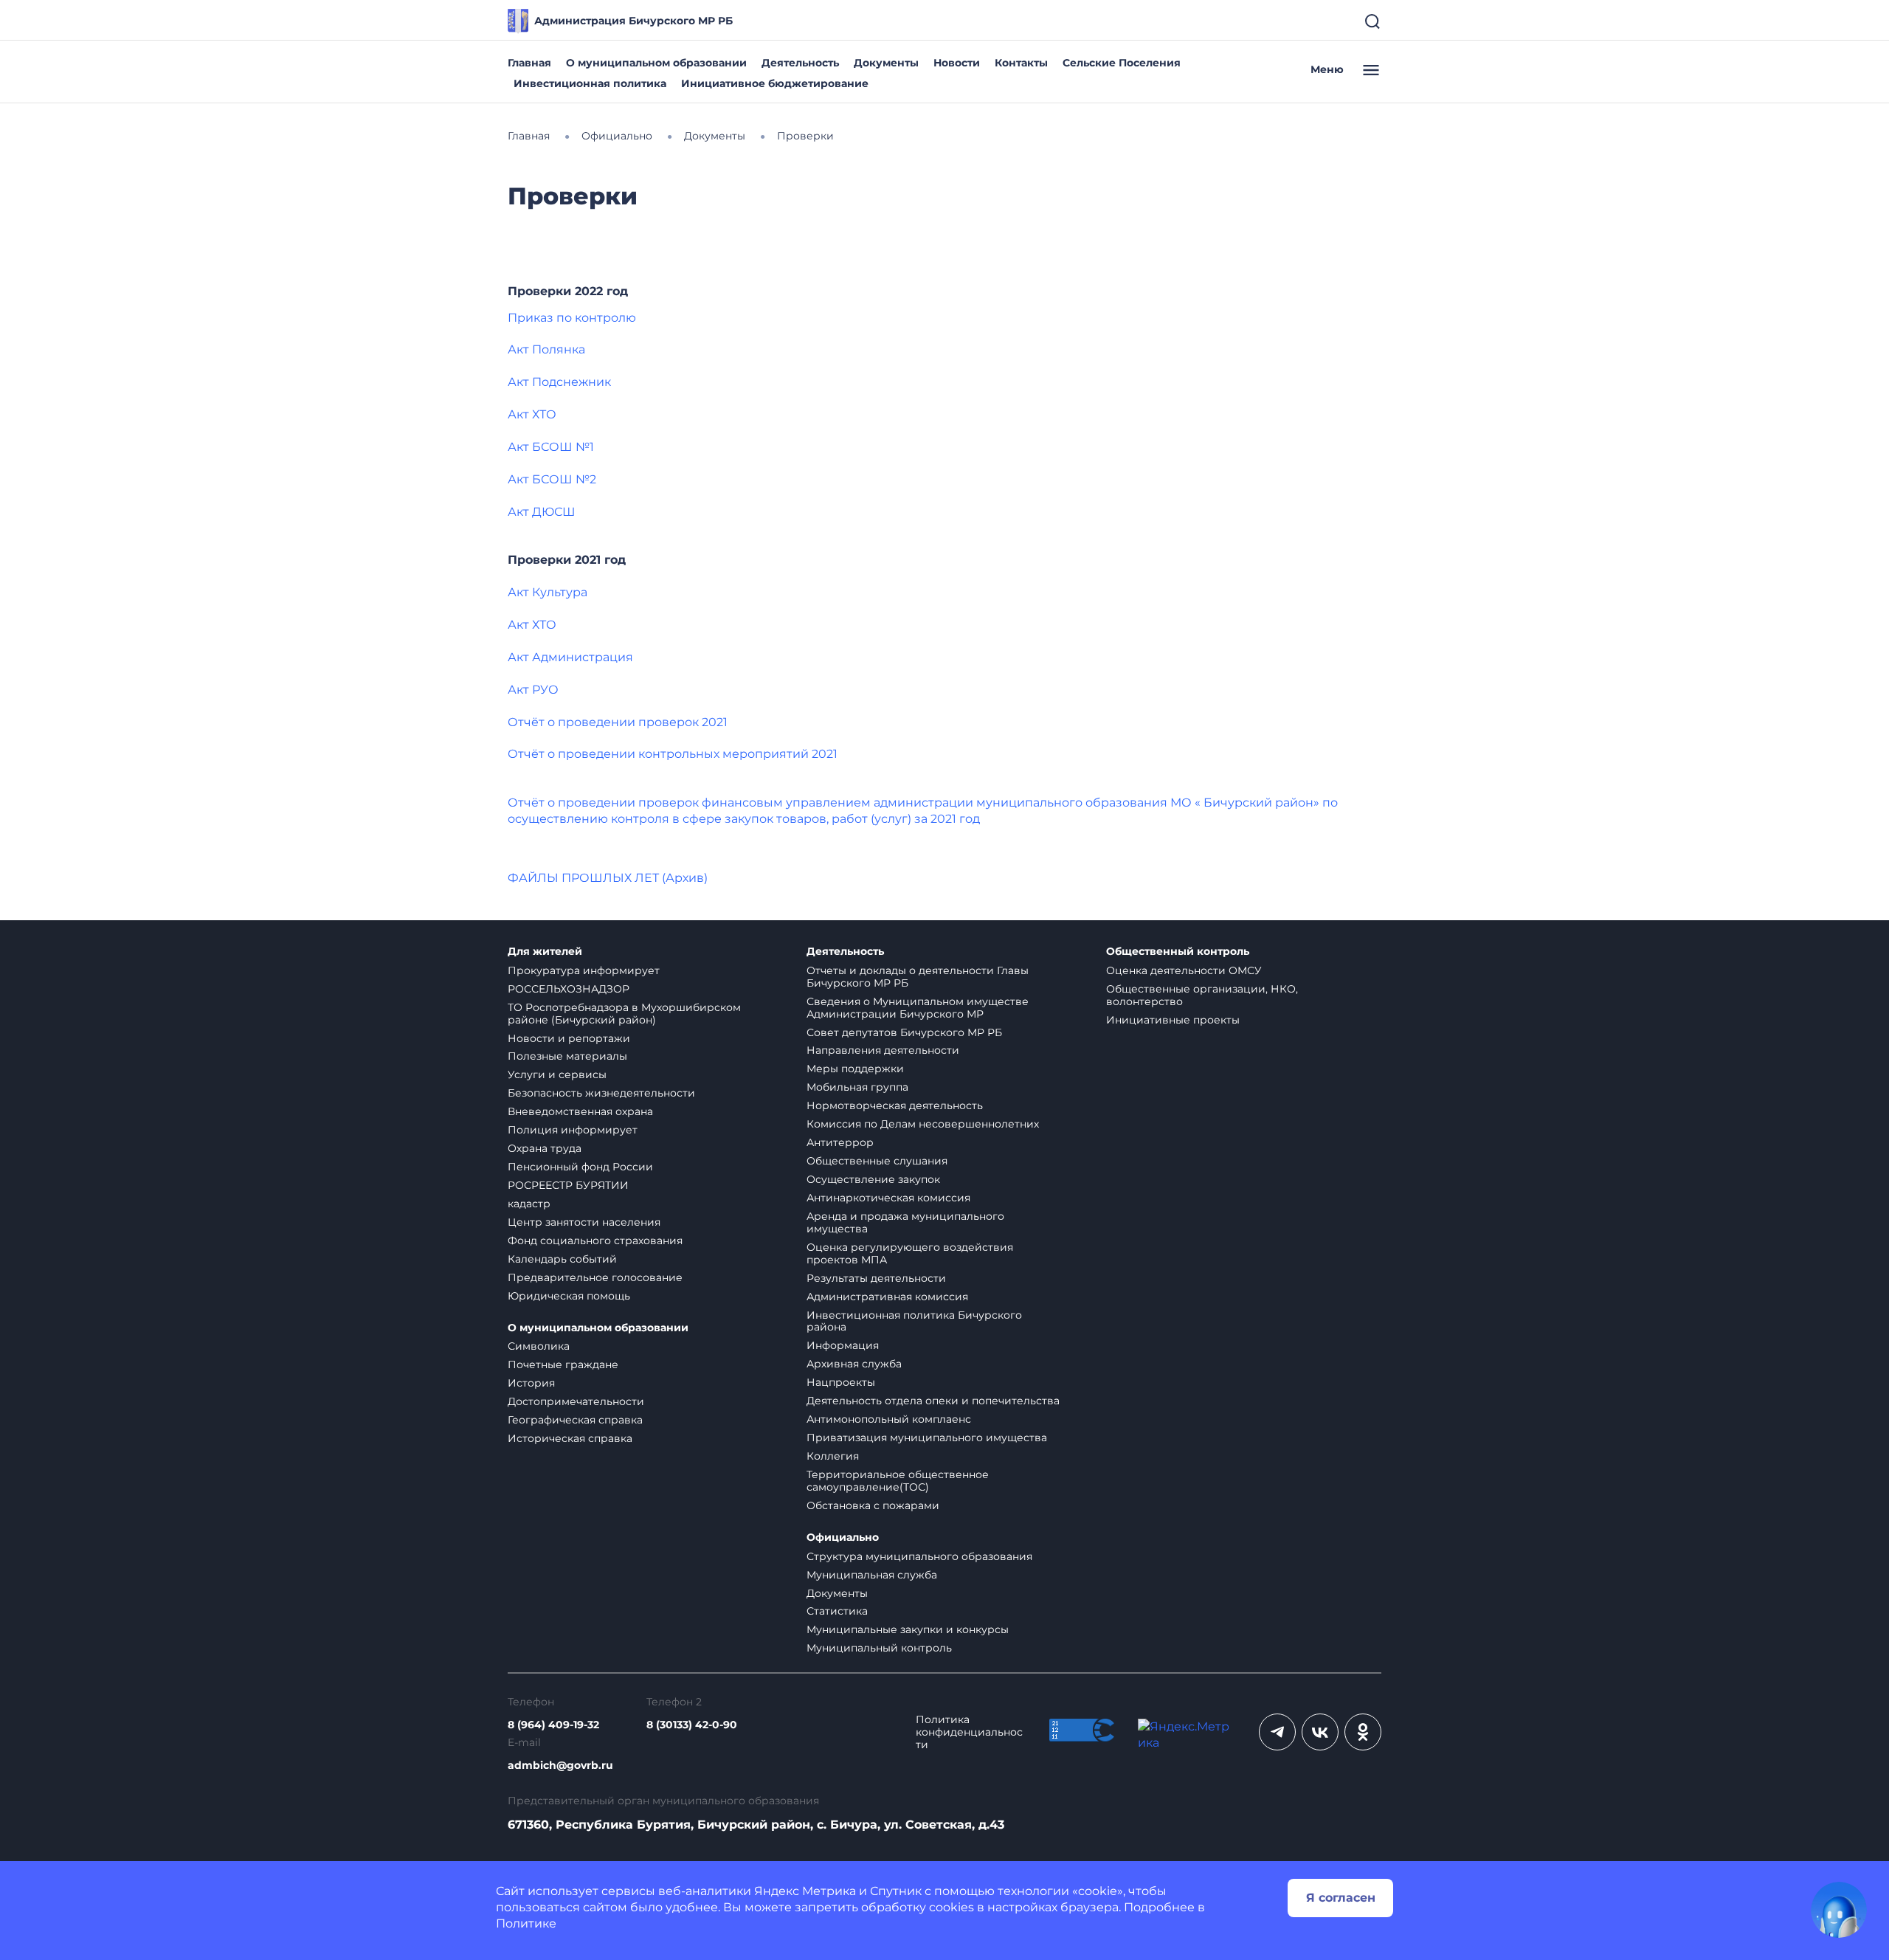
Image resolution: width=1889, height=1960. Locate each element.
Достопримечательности (576, 1401)
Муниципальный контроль (879, 1648)
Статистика (837, 1611)
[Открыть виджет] (1839, 1910)
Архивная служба (854, 1364)
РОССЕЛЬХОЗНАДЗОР (569, 989)
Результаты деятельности (876, 1278)
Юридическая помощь (569, 1296)
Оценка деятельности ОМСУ (1184, 970)
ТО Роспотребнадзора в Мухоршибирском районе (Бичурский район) (624, 1014)
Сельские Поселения (1122, 63)
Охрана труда (545, 1148)
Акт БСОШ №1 (551, 447)
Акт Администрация (570, 657)
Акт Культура (548, 592)
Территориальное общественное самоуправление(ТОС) (898, 1481)
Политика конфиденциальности (969, 1732)
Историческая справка (570, 1438)
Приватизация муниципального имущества (927, 1438)
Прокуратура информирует (584, 970)
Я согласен (1341, 1898)
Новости (957, 63)
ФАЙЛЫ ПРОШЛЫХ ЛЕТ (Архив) (608, 878)
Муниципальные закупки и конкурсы (908, 1629)
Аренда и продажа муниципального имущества (905, 1222)
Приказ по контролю (572, 318)
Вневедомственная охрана (580, 1111)
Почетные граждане (563, 1364)
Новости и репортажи (569, 1038)
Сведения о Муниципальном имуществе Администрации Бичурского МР (918, 1008)
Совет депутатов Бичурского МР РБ (904, 1032)
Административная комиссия (887, 1297)
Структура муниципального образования (919, 1556)
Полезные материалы (567, 1056)
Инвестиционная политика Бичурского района (914, 1321)
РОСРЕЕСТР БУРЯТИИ (568, 1185)
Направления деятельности (883, 1050)
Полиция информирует (573, 1130)
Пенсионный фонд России (580, 1167)
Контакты (1021, 63)
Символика (539, 1346)
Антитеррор (840, 1142)
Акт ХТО (532, 414)
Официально (843, 1538)
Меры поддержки (855, 1069)
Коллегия (833, 1456)
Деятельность (800, 63)
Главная (529, 63)
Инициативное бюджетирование (775, 83)
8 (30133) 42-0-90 (692, 1725)
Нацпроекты (841, 1382)
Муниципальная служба (872, 1575)
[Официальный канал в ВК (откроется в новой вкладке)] (1320, 1732)
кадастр (529, 1204)
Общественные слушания (877, 1161)
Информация (843, 1345)
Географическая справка (575, 1420)
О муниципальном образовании (656, 63)
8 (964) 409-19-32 (553, 1725)
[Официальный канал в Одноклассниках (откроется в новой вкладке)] (1363, 1732)
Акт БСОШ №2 (552, 479)
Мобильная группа (857, 1087)
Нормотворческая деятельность (895, 1105)
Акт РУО (533, 690)
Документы (886, 63)
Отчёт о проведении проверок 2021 (618, 722)
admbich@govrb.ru (560, 1766)
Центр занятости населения (584, 1222)
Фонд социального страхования (595, 1240)
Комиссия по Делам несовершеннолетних (923, 1124)
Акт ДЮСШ (542, 512)
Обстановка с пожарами (873, 1505)
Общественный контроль (1178, 952)
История (531, 1383)
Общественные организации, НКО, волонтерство (1202, 995)
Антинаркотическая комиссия (888, 1198)
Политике (526, 1923)
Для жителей (545, 952)
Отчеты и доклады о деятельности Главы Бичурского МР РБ (918, 977)
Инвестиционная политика (590, 83)
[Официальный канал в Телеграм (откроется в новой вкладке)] (1277, 1732)
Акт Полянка (546, 349)
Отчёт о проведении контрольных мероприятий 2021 (673, 754)
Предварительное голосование (595, 1277)
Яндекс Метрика (805, 1891)
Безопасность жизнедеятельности (601, 1093)
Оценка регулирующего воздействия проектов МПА (910, 1253)
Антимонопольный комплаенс (889, 1419)
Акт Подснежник (559, 382)
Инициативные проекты (1173, 1020)
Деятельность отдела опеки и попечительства (933, 1401)
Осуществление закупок (873, 1179)
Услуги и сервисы (557, 1074)
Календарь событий (562, 1259)
